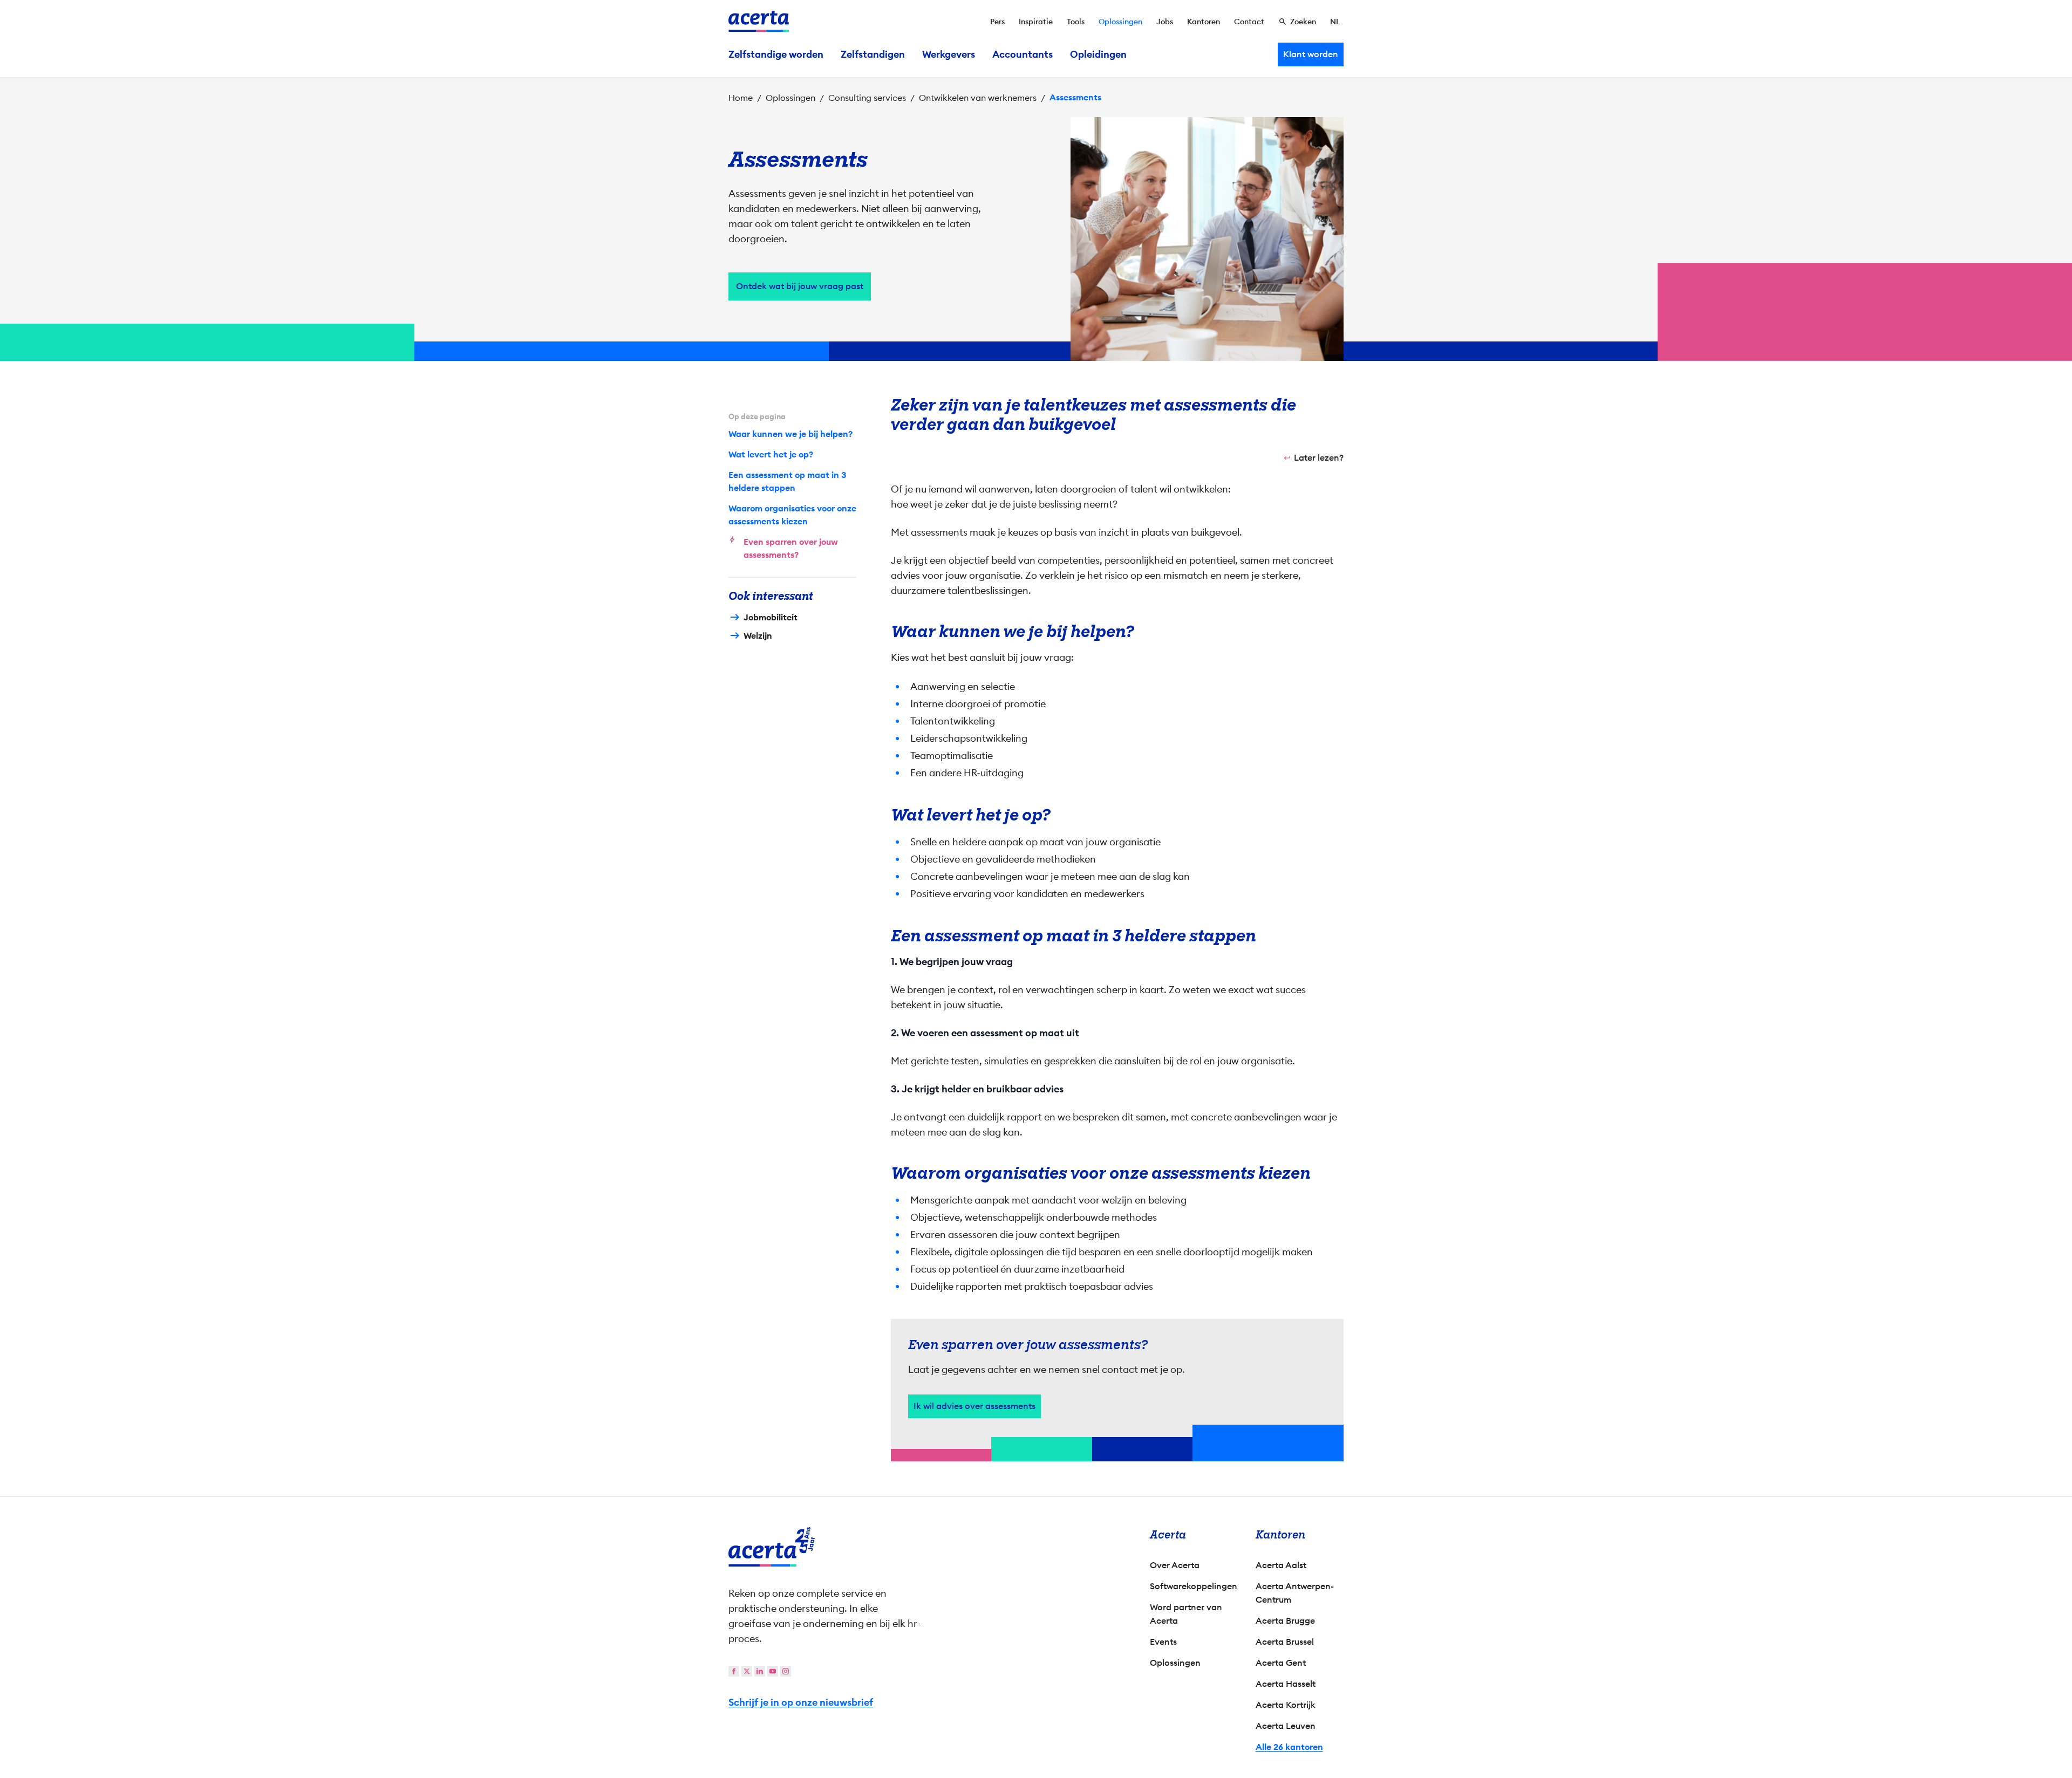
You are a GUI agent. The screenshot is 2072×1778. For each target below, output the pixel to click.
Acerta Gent (1281, 1663)
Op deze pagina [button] (757, 416)
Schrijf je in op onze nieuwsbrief (801, 1702)
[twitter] (747, 1671)
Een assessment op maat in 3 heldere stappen (787, 481)
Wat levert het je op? (771, 454)
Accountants (1023, 54)
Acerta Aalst (1281, 1565)
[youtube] (773, 1671)
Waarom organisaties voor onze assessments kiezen (792, 515)
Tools (1076, 22)
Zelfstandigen (873, 54)
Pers (997, 22)
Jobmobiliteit (771, 617)
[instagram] (786, 1671)
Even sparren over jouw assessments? (791, 548)
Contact (1249, 22)
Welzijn (758, 636)
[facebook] (734, 1671)
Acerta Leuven (1286, 1726)
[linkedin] (760, 1671)
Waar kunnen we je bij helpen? (790, 434)
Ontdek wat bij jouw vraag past (800, 286)
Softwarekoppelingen (1194, 1586)
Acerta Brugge (1285, 1621)
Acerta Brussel (1285, 1642)
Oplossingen (1120, 22)
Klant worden (1311, 54)
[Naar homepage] (759, 21)
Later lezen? (1319, 458)
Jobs (1165, 22)
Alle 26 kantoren (1289, 1747)
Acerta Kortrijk (1286, 1705)
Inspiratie (1036, 22)
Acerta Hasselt (1286, 1684)
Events (1163, 1642)
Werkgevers (949, 54)
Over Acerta (1175, 1565)
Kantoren (1204, 22)
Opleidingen (1098, 54)
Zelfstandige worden (776, 54)
